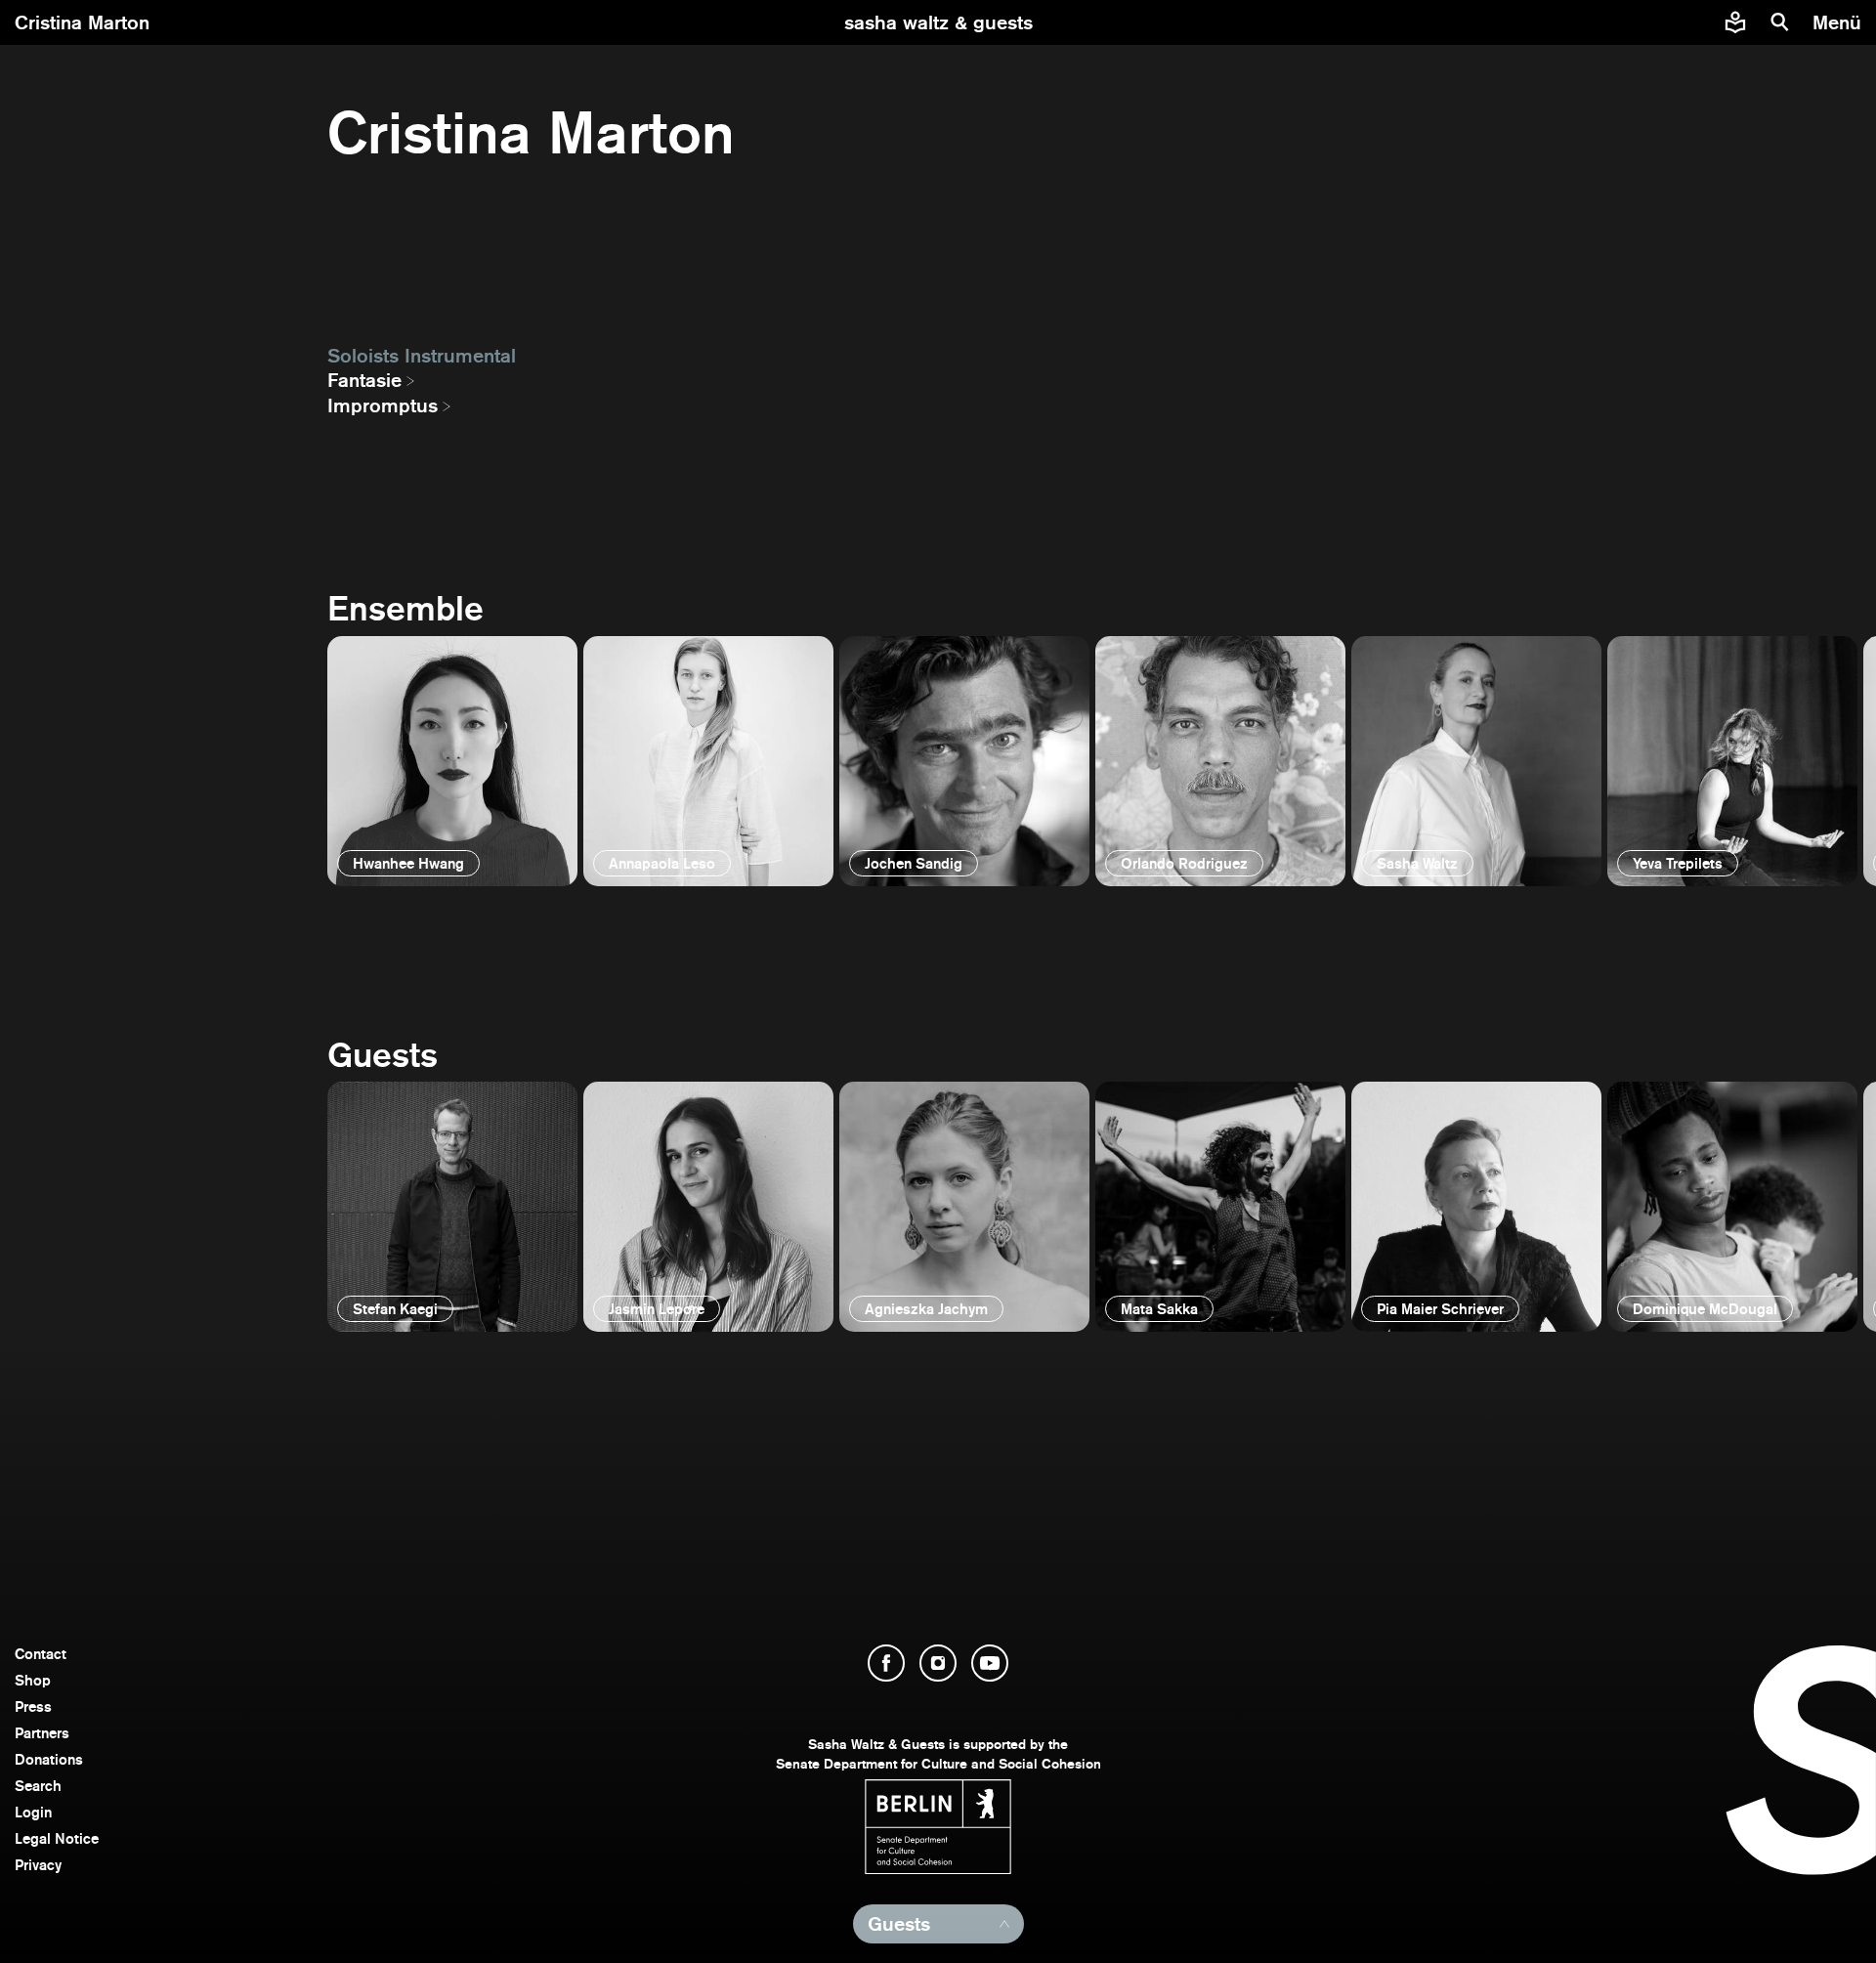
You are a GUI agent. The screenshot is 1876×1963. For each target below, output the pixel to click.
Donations (49, 1759)
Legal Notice (57, 1838)
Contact (41, 1654)
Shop (33, 1680)
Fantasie (364, 380)
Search (38, 1786)
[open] (452, 761)
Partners (42, 1733)
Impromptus (383, 405)
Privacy (38, 1865)
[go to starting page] (938, 22)
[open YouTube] (990, 1663)
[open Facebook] (886, 1663)
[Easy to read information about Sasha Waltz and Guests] (1735, 22)
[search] (1780, 22)
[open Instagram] (938, 1663)
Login (33, 1812)
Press (33, 1707)
